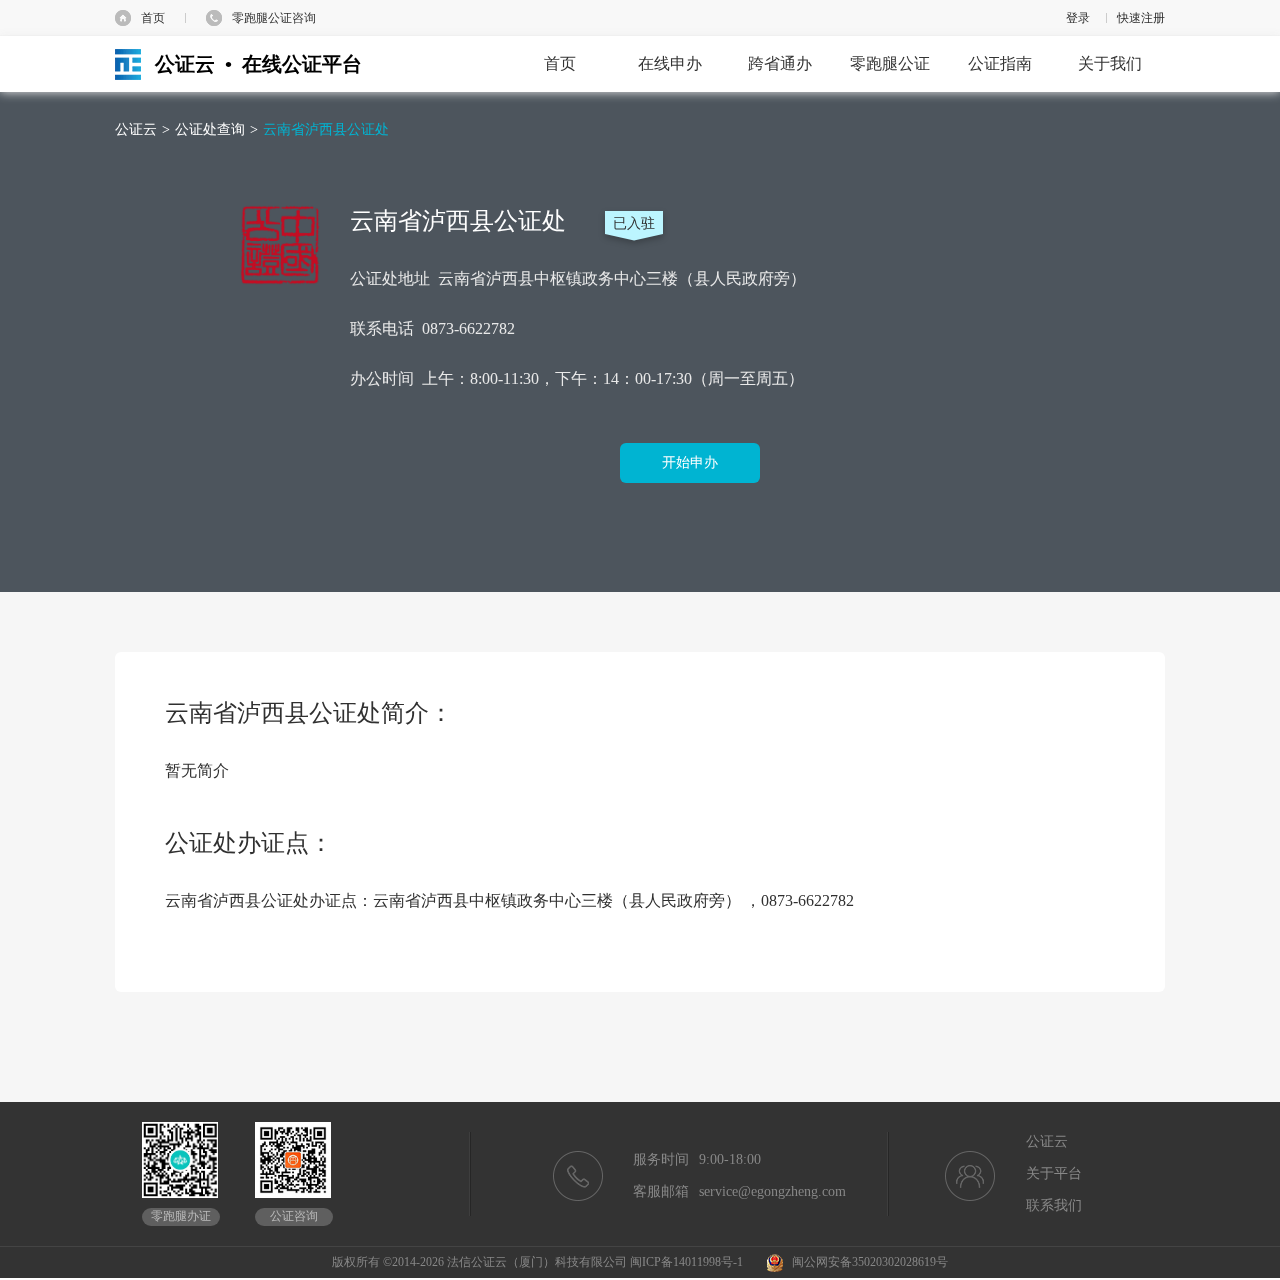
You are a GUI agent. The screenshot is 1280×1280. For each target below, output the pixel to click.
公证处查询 (210, 129)
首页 (153, 18)
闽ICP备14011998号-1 (686, 1262)
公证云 (136, 129)
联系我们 (1054, 1205)
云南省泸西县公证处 (326, 129)
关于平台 (1054, 1173)
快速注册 (1141, 18)
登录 (1078, 18)
